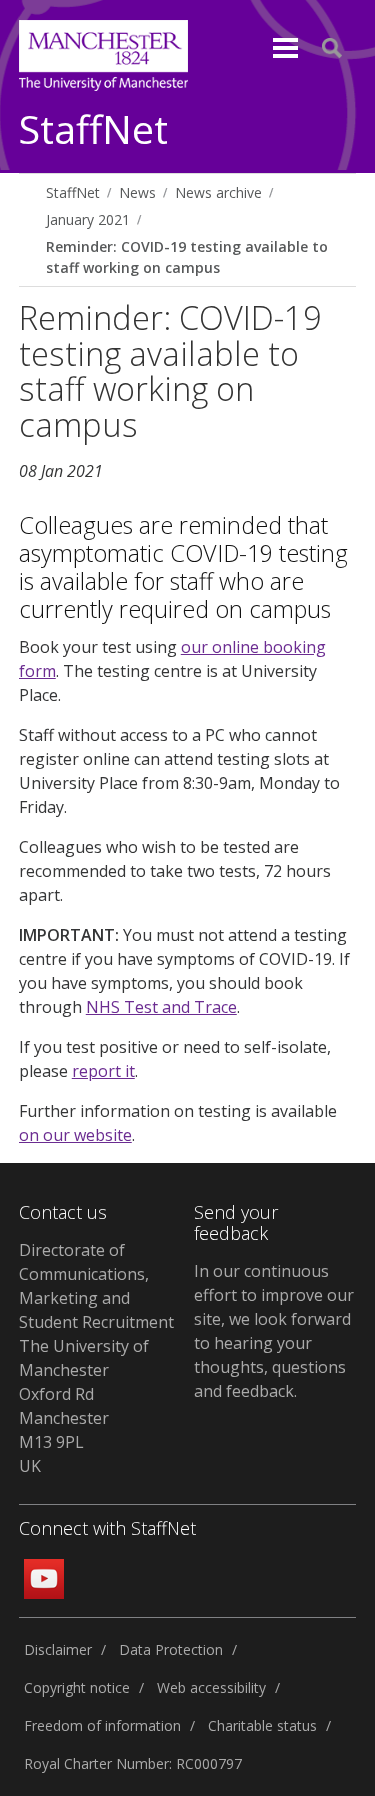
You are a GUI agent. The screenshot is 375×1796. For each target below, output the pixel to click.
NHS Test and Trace (161, 1007)
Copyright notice (77, 1687)
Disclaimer (58, 1649)
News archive (218, 192)
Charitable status (262, 1725)
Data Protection (171, 1649)
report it (103, 1071)
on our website (75, 1135)
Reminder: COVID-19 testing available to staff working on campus (187, 257)
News (137, 192)
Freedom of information (102, 1725)
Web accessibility (211, 1687)
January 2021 (88, 219)
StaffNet (93, 130)
